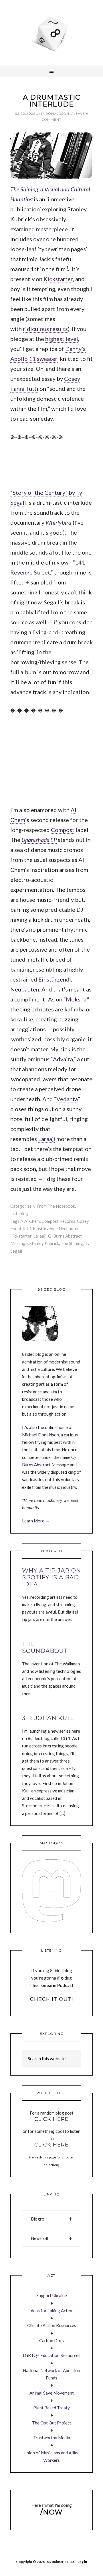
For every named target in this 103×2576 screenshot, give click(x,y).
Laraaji (47, 1139)
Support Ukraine (52, 2295)
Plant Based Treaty (51, 2408)
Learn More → (36, 1521)
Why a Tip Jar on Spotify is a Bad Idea (51, 1577)
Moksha (76, 999)
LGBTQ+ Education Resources (52, 2355)
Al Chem (32, 1221)
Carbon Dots (51, 2340)
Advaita (63, 1059)
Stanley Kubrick (44, 1243)
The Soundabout (45, 1647)
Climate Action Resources (52, 2325)
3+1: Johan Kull (48, 1718)
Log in (82, 2562)
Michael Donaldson (40, 1435)
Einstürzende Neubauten (56, 1228)
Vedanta (67, 1099)
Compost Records (58, 1221)
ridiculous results (45, 329)
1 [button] (67, 267)
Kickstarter (58, 279)
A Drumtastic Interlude (52, 101)
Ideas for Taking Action (51, 2311)
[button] (51, 2219)
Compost (63, 830)
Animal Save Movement (52, 2393)
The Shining (72, 1243)
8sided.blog (33, 1354)
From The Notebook (56, 1206)
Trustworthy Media (52, 2438)
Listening (19, 1213)
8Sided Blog (51, 33)
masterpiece (52, 229)
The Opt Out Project (52, 2423)
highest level (62, 339)
